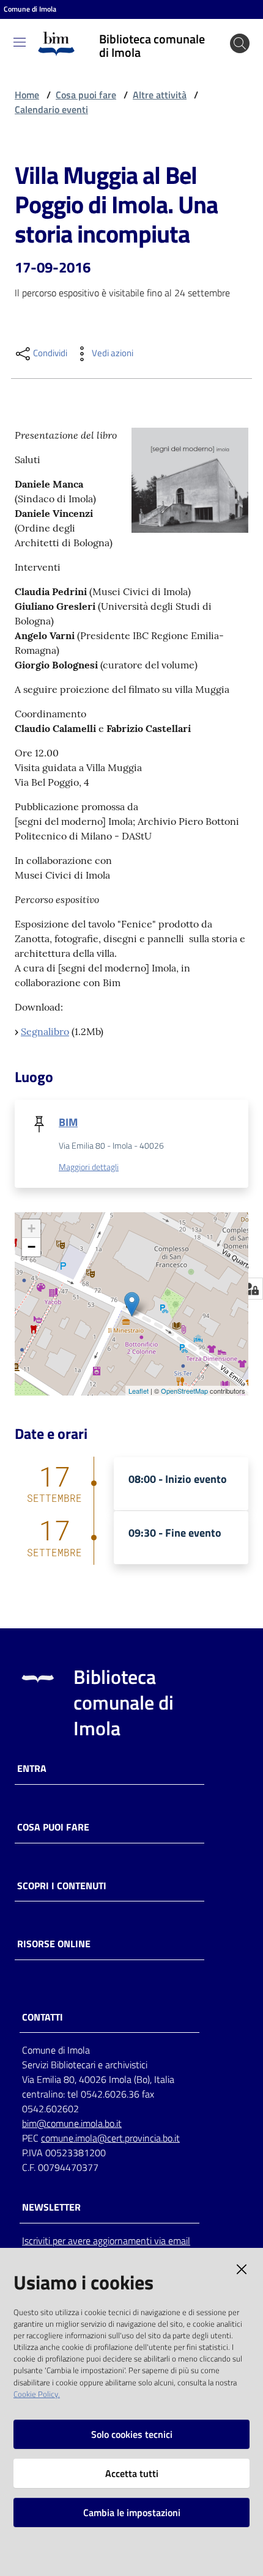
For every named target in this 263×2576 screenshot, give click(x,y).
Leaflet (139, 1391)
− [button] (31, 1247)
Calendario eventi (51, 109)
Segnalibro (45, 1031)
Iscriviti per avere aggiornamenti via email (106, 2241)
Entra (32, 1769)
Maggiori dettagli (89, 1167)
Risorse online (54, 1944)
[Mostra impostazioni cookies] (251, 1289)
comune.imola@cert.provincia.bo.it (110, 2138)
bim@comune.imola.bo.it (72, 2123)
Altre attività (160, 95)
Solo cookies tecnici (132, 2434)
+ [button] (31, 1228)
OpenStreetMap (184, 1391)
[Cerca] (240, 43)
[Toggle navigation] (20, 42)
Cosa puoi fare (86, 95)
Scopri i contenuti (62, 1886)
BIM (68, 1122)
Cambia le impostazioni (132, 2512)
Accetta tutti (132, 2473)
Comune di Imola (30, 9)
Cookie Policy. (37, 2394)
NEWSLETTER (51, 2207)
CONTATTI (43, 2017)
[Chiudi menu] (219, 24)
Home (27, 95)
